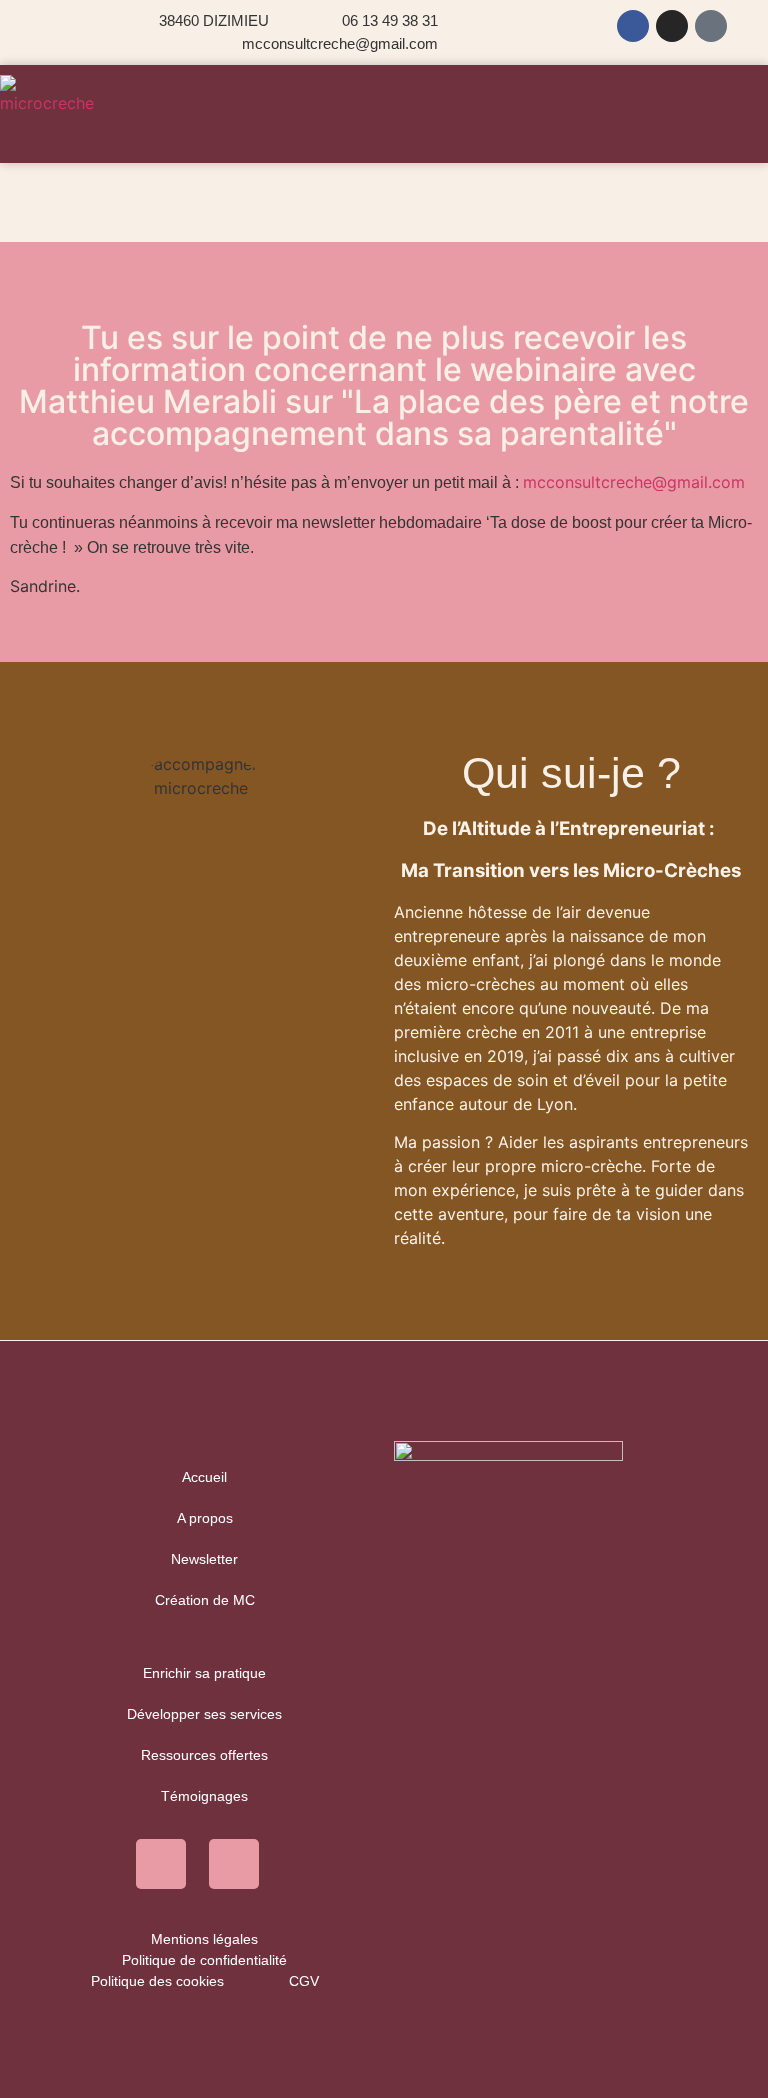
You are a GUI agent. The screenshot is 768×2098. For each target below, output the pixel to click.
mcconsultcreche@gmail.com (634, 482)
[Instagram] (672, 26)
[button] (384, 134)
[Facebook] (633, 26)
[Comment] (711, 26)
